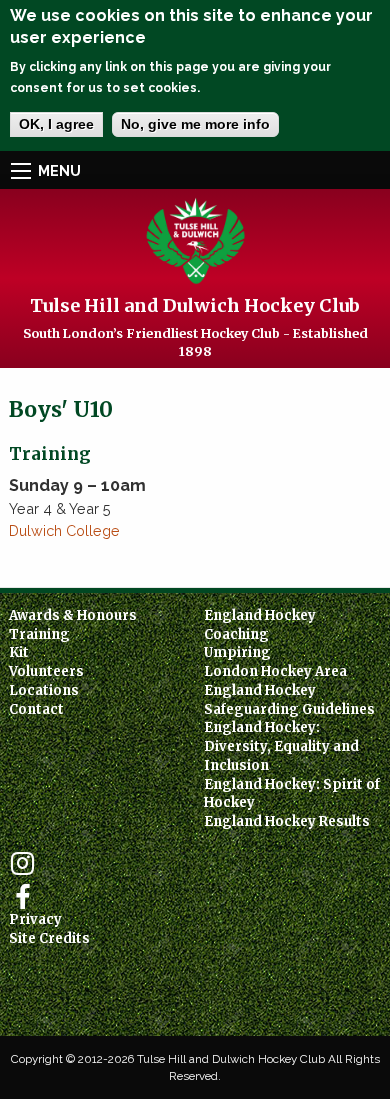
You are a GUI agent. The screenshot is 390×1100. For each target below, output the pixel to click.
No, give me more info (195, 124)
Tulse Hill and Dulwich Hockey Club (195, 305)
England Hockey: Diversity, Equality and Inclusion (281, 746)
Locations (44, 690)
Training (39, 634)
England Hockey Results (287, 821)
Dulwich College (64, 530)
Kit (19, 652)
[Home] (195, 239)
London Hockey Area (275, 671)
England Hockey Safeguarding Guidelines (289, 700)
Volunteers (46, 671)
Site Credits (49, 938)
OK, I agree (56, 124)
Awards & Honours (73, 615)
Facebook (22, 897)
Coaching (236, 634)
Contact (36, 709)
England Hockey (260, 615)
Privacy (35, 919)
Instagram (22, 863)
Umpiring (237, 652)
